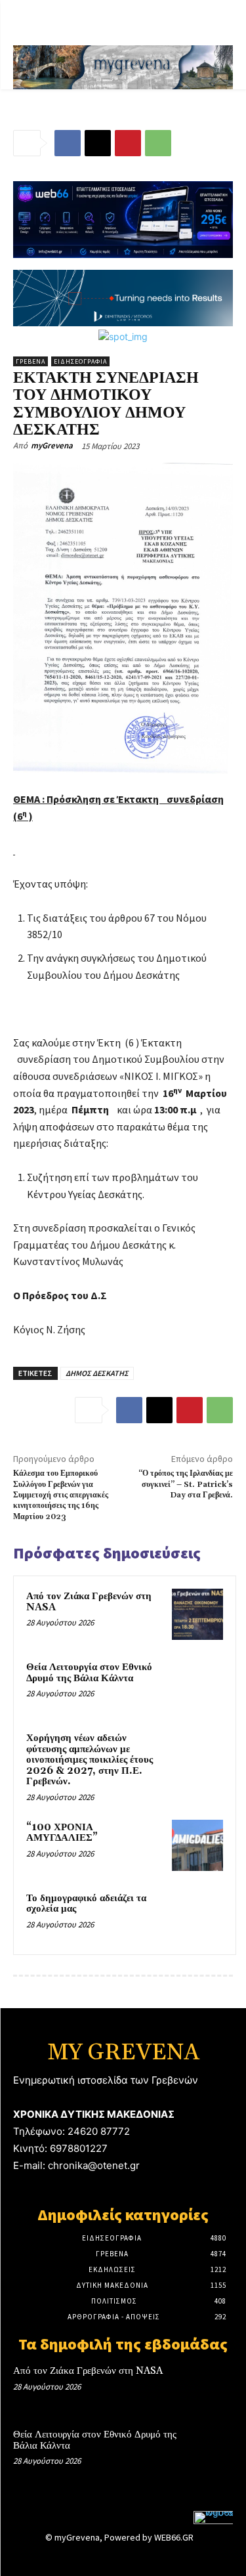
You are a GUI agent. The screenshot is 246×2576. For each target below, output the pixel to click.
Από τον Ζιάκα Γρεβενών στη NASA (89, 1602)
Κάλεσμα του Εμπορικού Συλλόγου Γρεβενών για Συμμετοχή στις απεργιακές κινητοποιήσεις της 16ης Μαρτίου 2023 (61, 1495)
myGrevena (52, 445)
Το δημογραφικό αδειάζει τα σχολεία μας (86, 1904)
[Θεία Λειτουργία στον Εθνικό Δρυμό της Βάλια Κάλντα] (197, 1685)
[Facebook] (68, 143)
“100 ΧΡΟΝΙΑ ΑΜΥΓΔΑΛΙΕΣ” (62, 1833)
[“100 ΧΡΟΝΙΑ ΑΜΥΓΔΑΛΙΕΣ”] (197, 1845)
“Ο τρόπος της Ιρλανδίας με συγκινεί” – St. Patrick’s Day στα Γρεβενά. (186, 1484)
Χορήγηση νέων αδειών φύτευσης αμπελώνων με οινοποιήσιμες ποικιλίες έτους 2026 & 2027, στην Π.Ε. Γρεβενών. (90, 1760)
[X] (98, 143)
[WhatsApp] (158, 143)
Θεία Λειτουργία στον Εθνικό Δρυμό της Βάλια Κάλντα (89, 1673)
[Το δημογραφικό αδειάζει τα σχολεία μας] (197, 1916)
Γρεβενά (31, 361)
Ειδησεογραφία (80, 361)
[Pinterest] (128, 143)
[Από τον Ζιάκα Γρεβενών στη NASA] (197, 1614)
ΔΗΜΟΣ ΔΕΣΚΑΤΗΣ (97, 1373)
